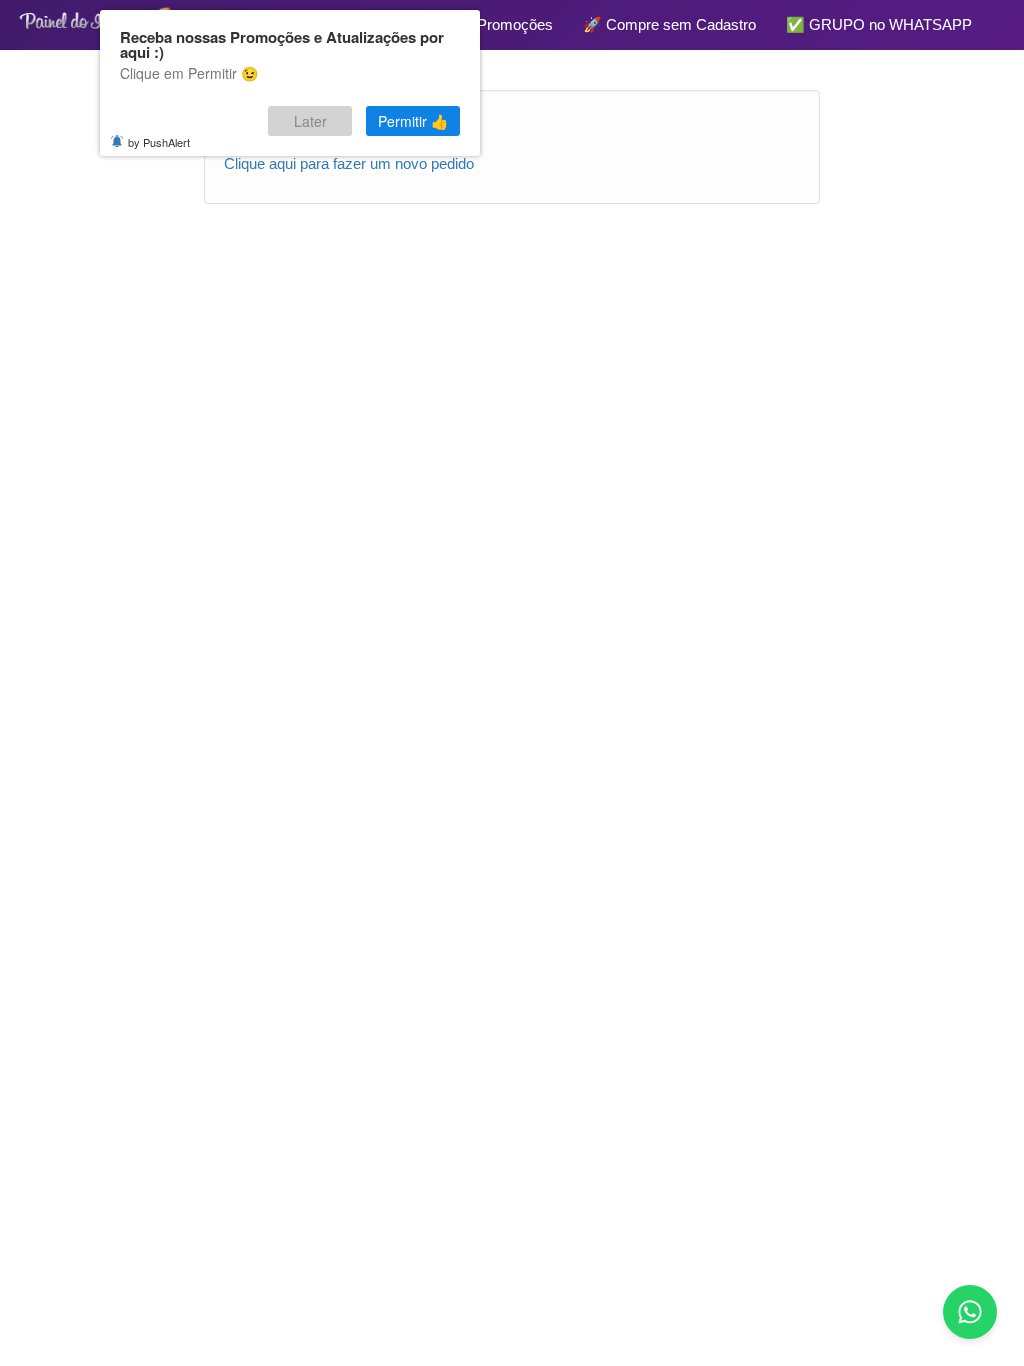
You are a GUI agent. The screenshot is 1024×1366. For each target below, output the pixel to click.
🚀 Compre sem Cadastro (669, 24)
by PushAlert (159, 142)
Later (310, 121)
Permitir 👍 (413, 121)
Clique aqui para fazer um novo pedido (349, 163)
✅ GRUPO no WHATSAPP (879, 24)
